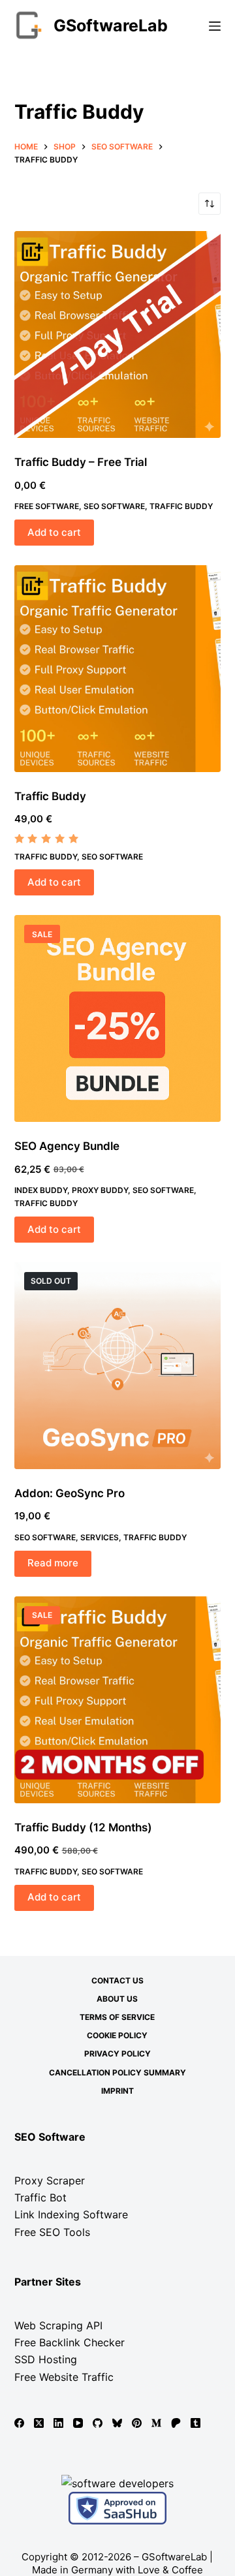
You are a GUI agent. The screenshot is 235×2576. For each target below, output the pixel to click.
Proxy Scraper (50, 2180)
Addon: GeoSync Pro (70, 1493)
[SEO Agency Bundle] (118, 1018)
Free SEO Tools (52, 2232)
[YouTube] (78, 2423)
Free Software (47, 506)
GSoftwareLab (111, 25)
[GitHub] (98, 2423)
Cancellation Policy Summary (117, 2072)
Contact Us (117, 1980)
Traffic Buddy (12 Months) (83, 1827)
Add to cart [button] (54, 532)
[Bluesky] (117, 2423)
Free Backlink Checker (70, 2342)
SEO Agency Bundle (67, 1146)
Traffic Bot (40, 2197)
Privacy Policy (117, 2054)
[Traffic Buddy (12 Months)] (118, 1700)
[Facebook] (19, 2423)
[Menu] (215, 26)
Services (100, 1537)
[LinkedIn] (58, 2423)
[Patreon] (176, 2423)
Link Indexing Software (71, 2214)
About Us (117, 1999)
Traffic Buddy (181, 506)
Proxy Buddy (100, 1190)
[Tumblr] (196, 2423)
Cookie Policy (117, 2035)
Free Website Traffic (64, 2377)
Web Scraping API (58, 2325)
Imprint (117, 2091)
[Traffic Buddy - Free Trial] (118, 334)
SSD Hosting (46, 2359)
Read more (53, 1563)
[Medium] (156, 2423)
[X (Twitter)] (39, 2423)
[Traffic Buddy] (118, 669)
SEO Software (114, 506)
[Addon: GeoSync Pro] (118, 1366)
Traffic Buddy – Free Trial (81, 462)
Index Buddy (41, 1190)
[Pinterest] (137, 2423)
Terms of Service (117, 2017)
